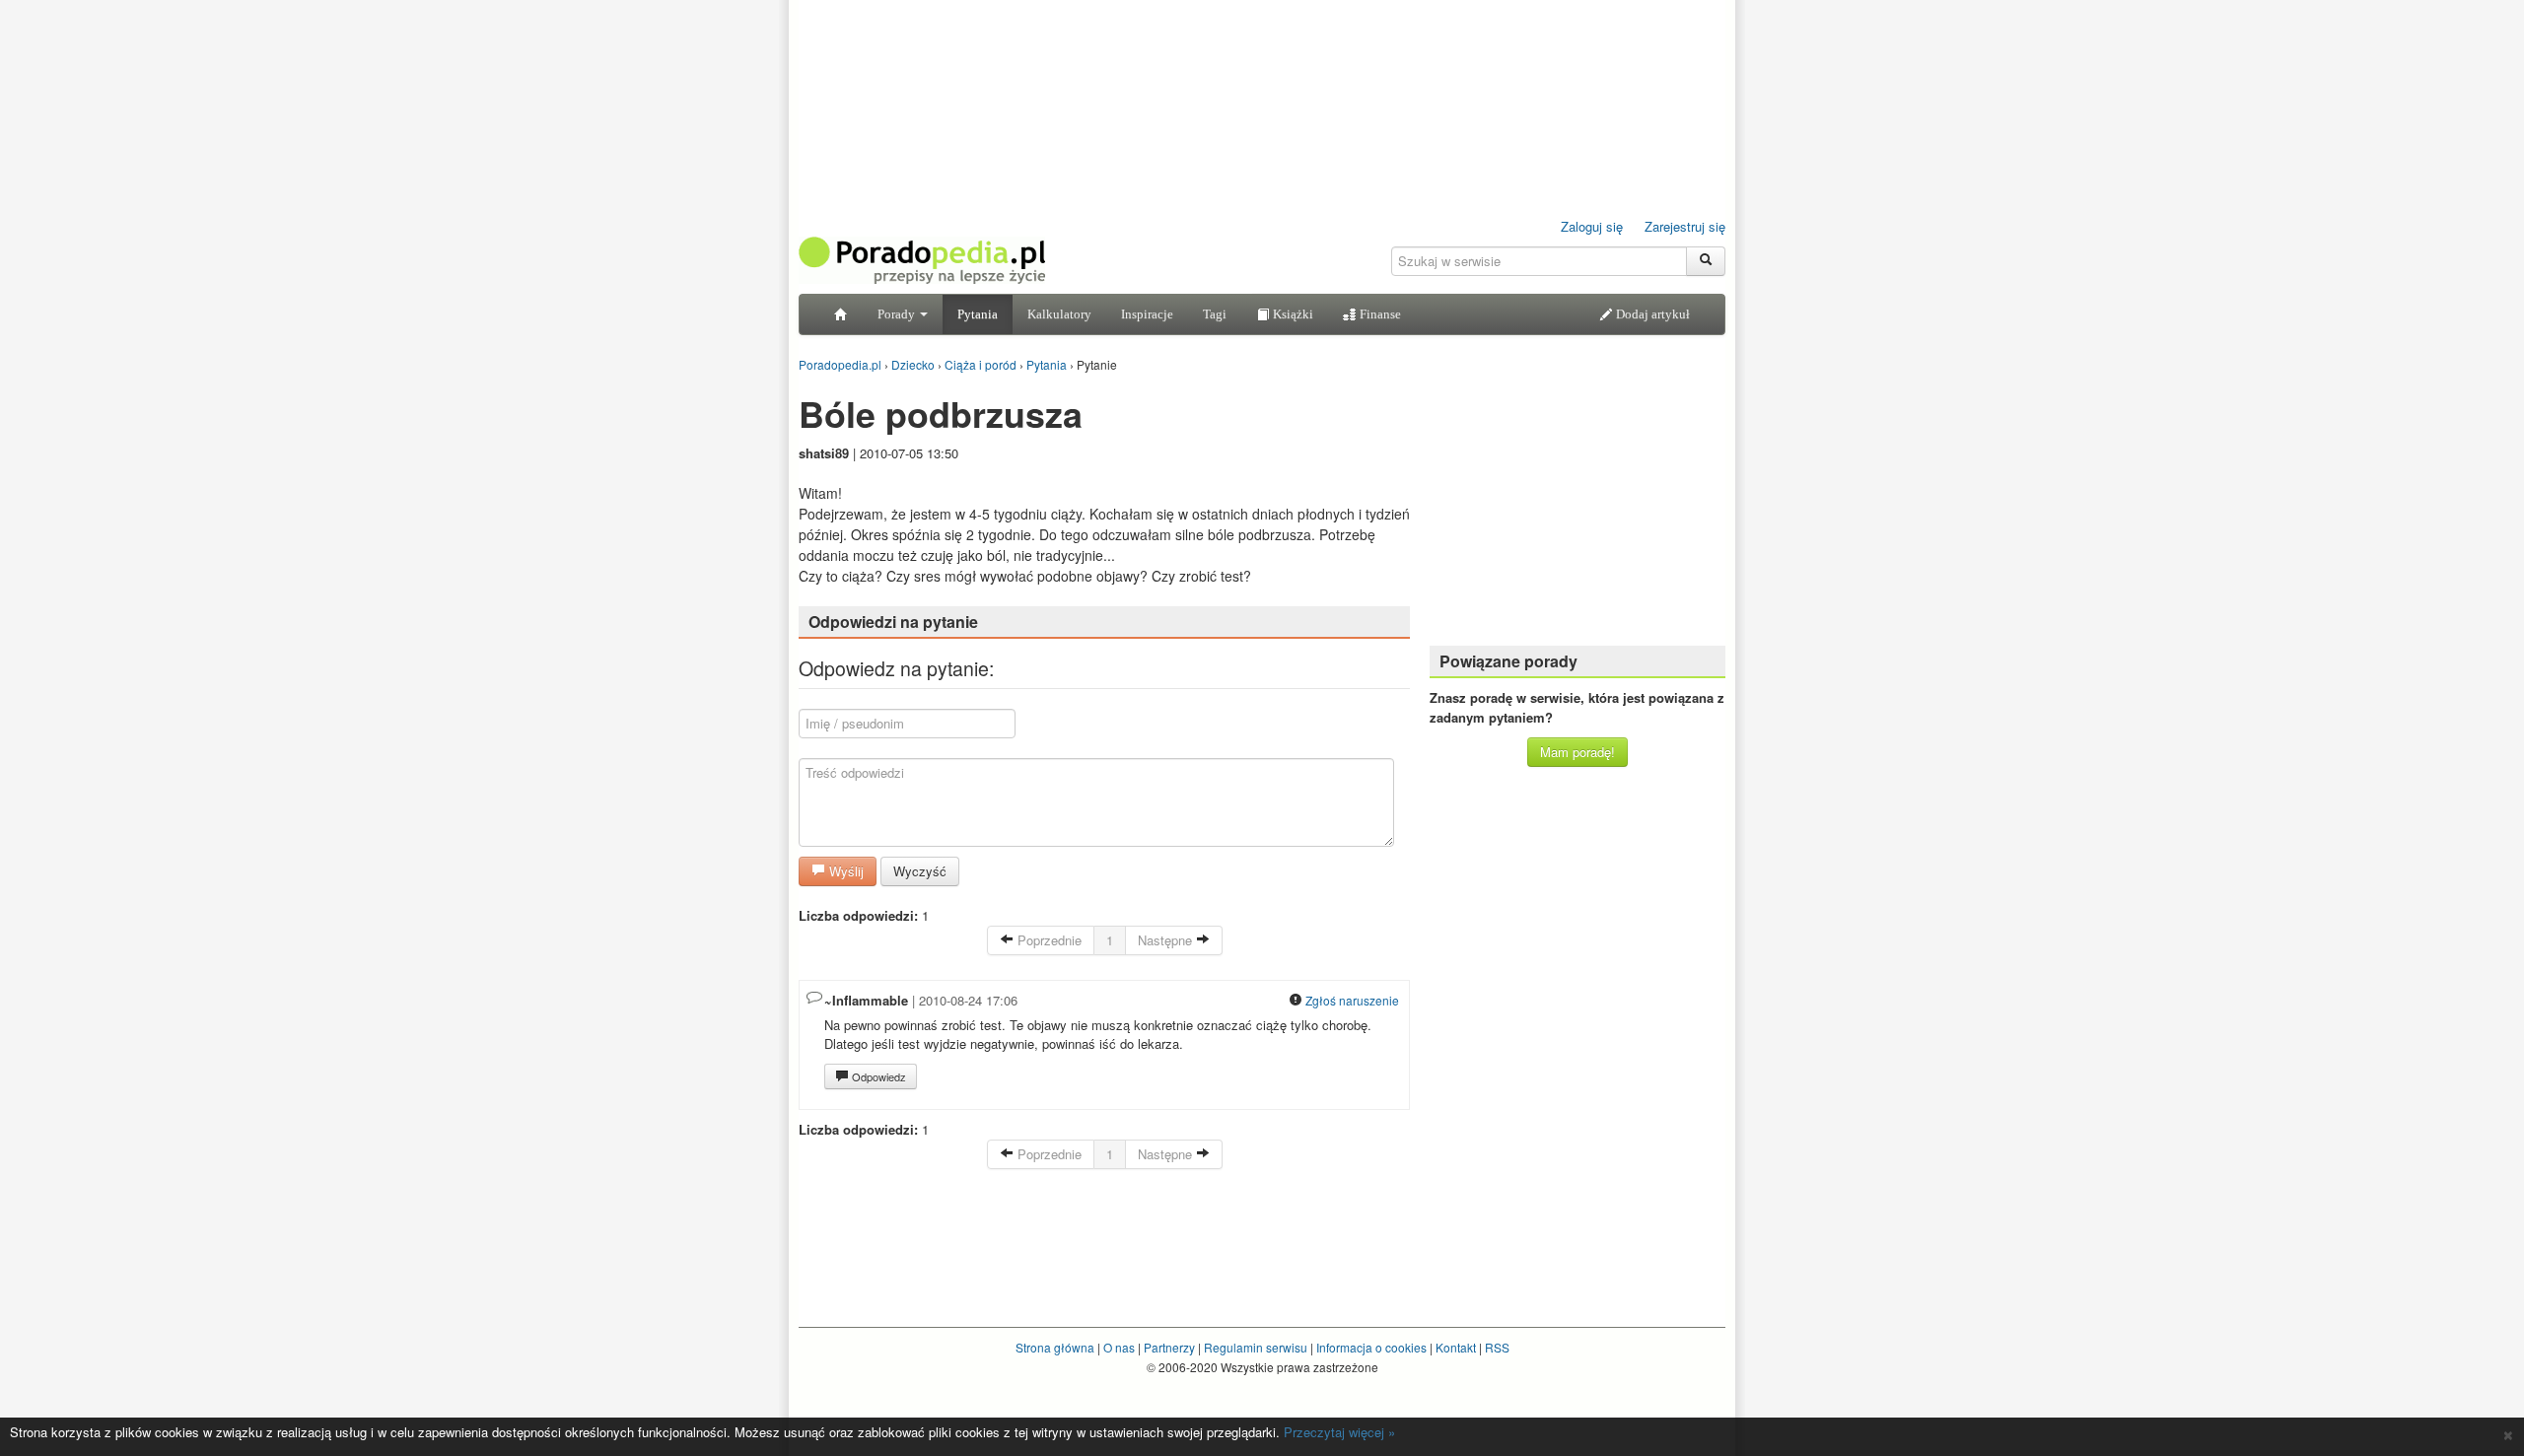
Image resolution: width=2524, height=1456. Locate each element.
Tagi (1215, 314)
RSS (1497, 1347)
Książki (1292, 314)
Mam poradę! (1577, 752)
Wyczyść (920, 871)
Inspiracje (1147, 314)
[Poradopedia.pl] (922, 259)
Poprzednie (1048, 940)
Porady (898, 314)
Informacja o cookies (1371, 1347)
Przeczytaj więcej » (1339, 1432)
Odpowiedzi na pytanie (893, 622)
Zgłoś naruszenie (1351, 1000)
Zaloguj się (1592, 226)
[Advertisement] (1577, 508)
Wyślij (844, 871)
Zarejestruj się (1685, 226)
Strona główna (1055, 1347)
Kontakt (1456, 1347)
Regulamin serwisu (1256, 1347)
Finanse (1379, 314)
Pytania (978, 314)
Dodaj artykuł (1651, 314)
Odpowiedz (877, 1076)
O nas (1119, 1347)
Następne (1167, 940)
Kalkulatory (1059, 314)
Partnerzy (1169, 1347)
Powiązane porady (1508, 661)
